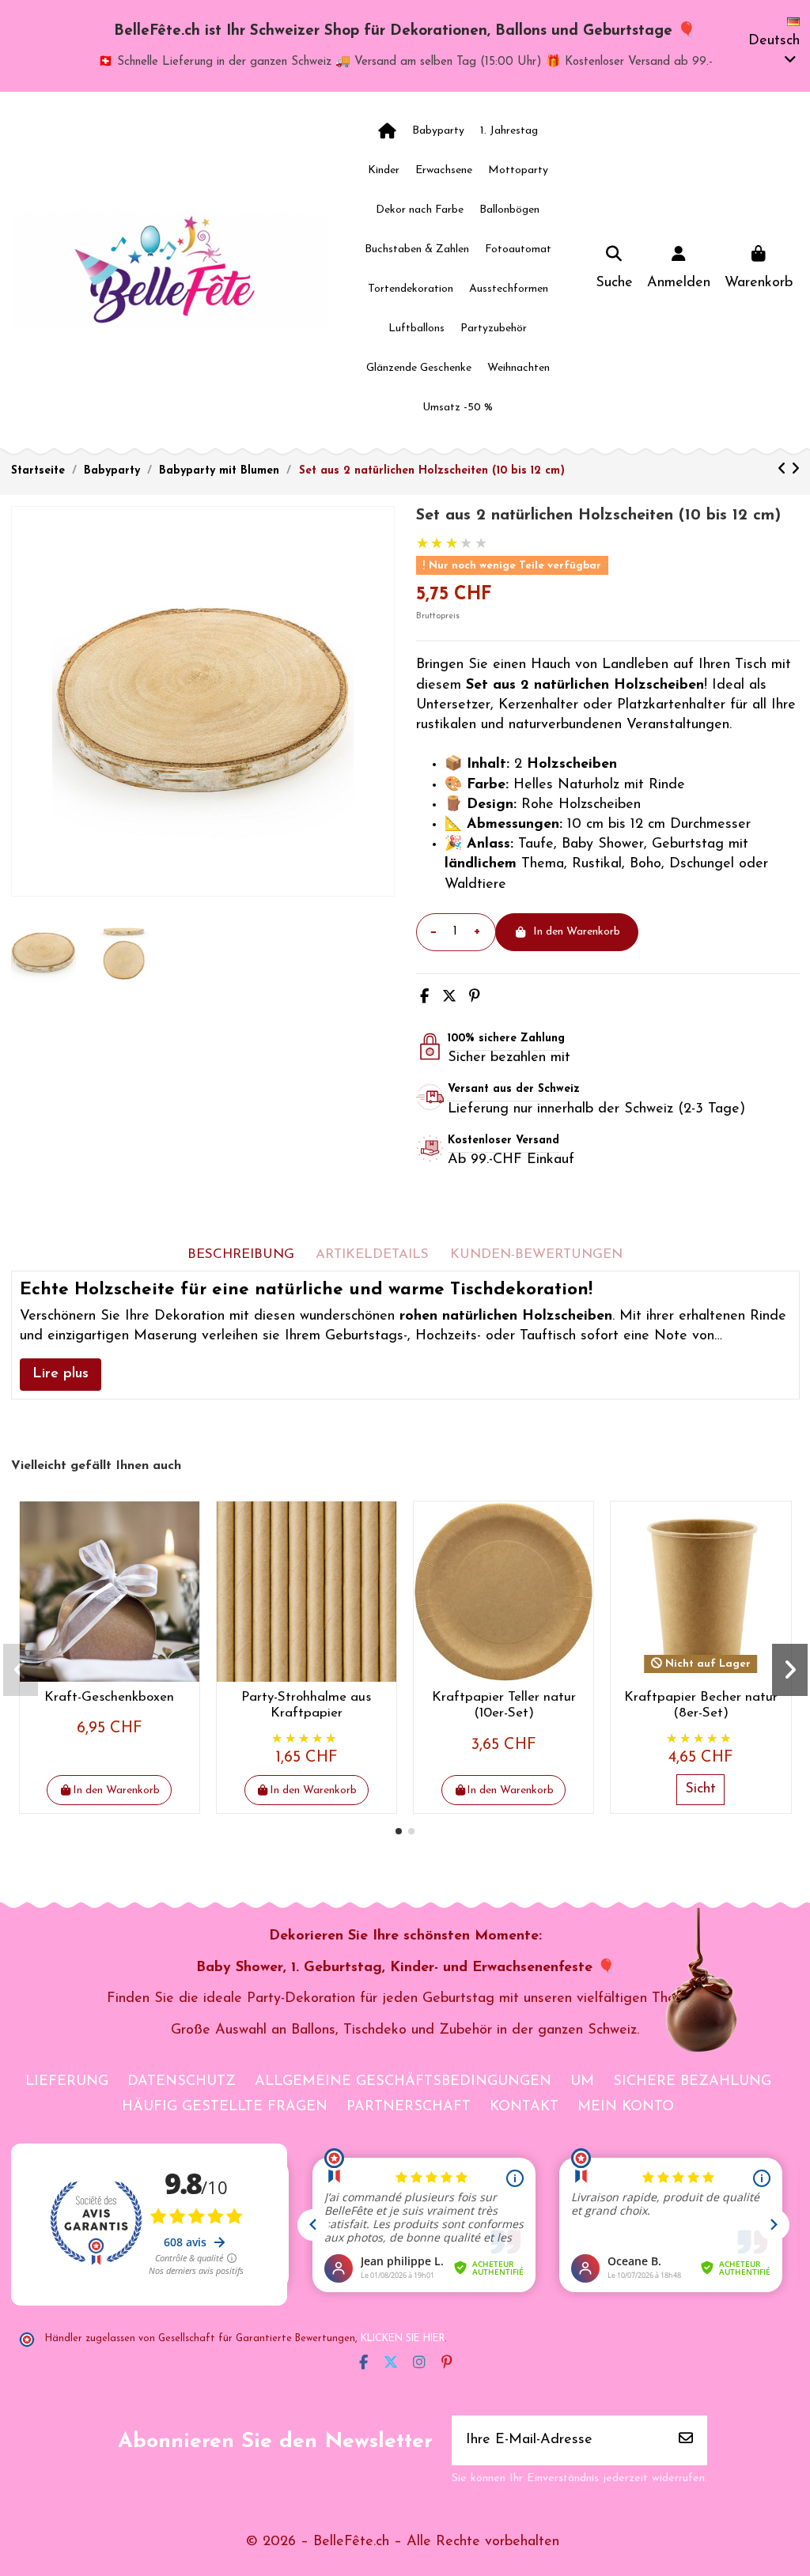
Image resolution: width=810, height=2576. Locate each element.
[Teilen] (424, 998)
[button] (399, 1831)
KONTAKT (524, 2107)
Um (582, 2082)
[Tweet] (449, 998)
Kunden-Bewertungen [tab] (536, 1254)
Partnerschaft (409, 2107)
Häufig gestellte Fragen (225, 2107)
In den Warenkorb (577, 932)
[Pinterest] (475, 998)
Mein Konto (626, 2107)
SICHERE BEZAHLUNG (692, 2082)
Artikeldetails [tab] (372, 1254)
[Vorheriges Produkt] (784, 470)
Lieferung (67, 2082)
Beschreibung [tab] (241, 1254)
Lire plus (61, 1374)
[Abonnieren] (686, 2440)
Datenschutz (182, 2082)
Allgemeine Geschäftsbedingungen (403, 2082)
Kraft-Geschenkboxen (109, 1697)
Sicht (700, 1789)
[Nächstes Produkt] (795, 470)
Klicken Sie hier (403, 2339)
